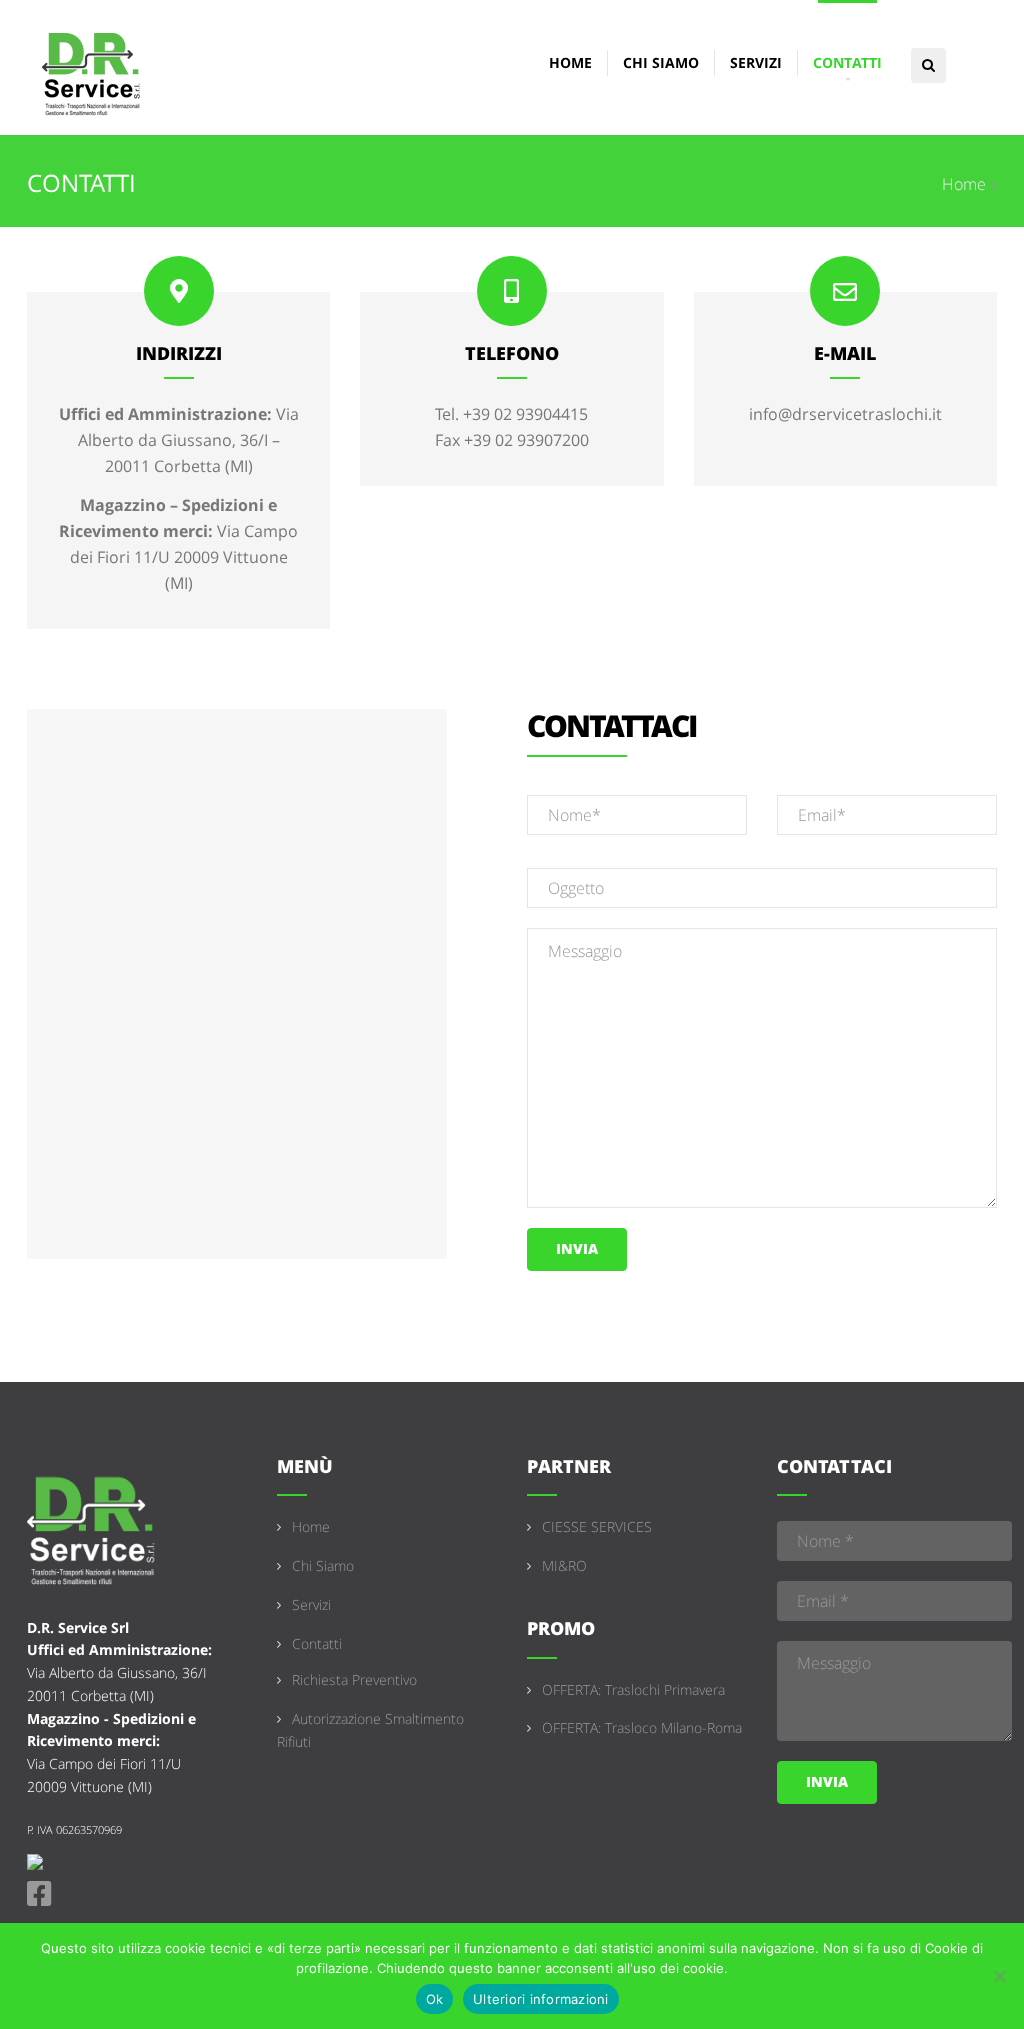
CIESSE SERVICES (597, 1526)
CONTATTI (847, 62)
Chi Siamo (323, 1565)
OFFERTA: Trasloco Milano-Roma (642, 1727)
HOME (570, 62)
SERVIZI (756, 62)
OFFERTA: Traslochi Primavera (633, 1689)
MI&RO (564, 1565)
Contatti (317, 1643)
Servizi (311, 1604)
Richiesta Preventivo (354, 1679)
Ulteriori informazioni (541, 1999)
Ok (435, 1999)
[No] (999, 1976)
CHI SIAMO (661, 62)
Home (964, 184)
